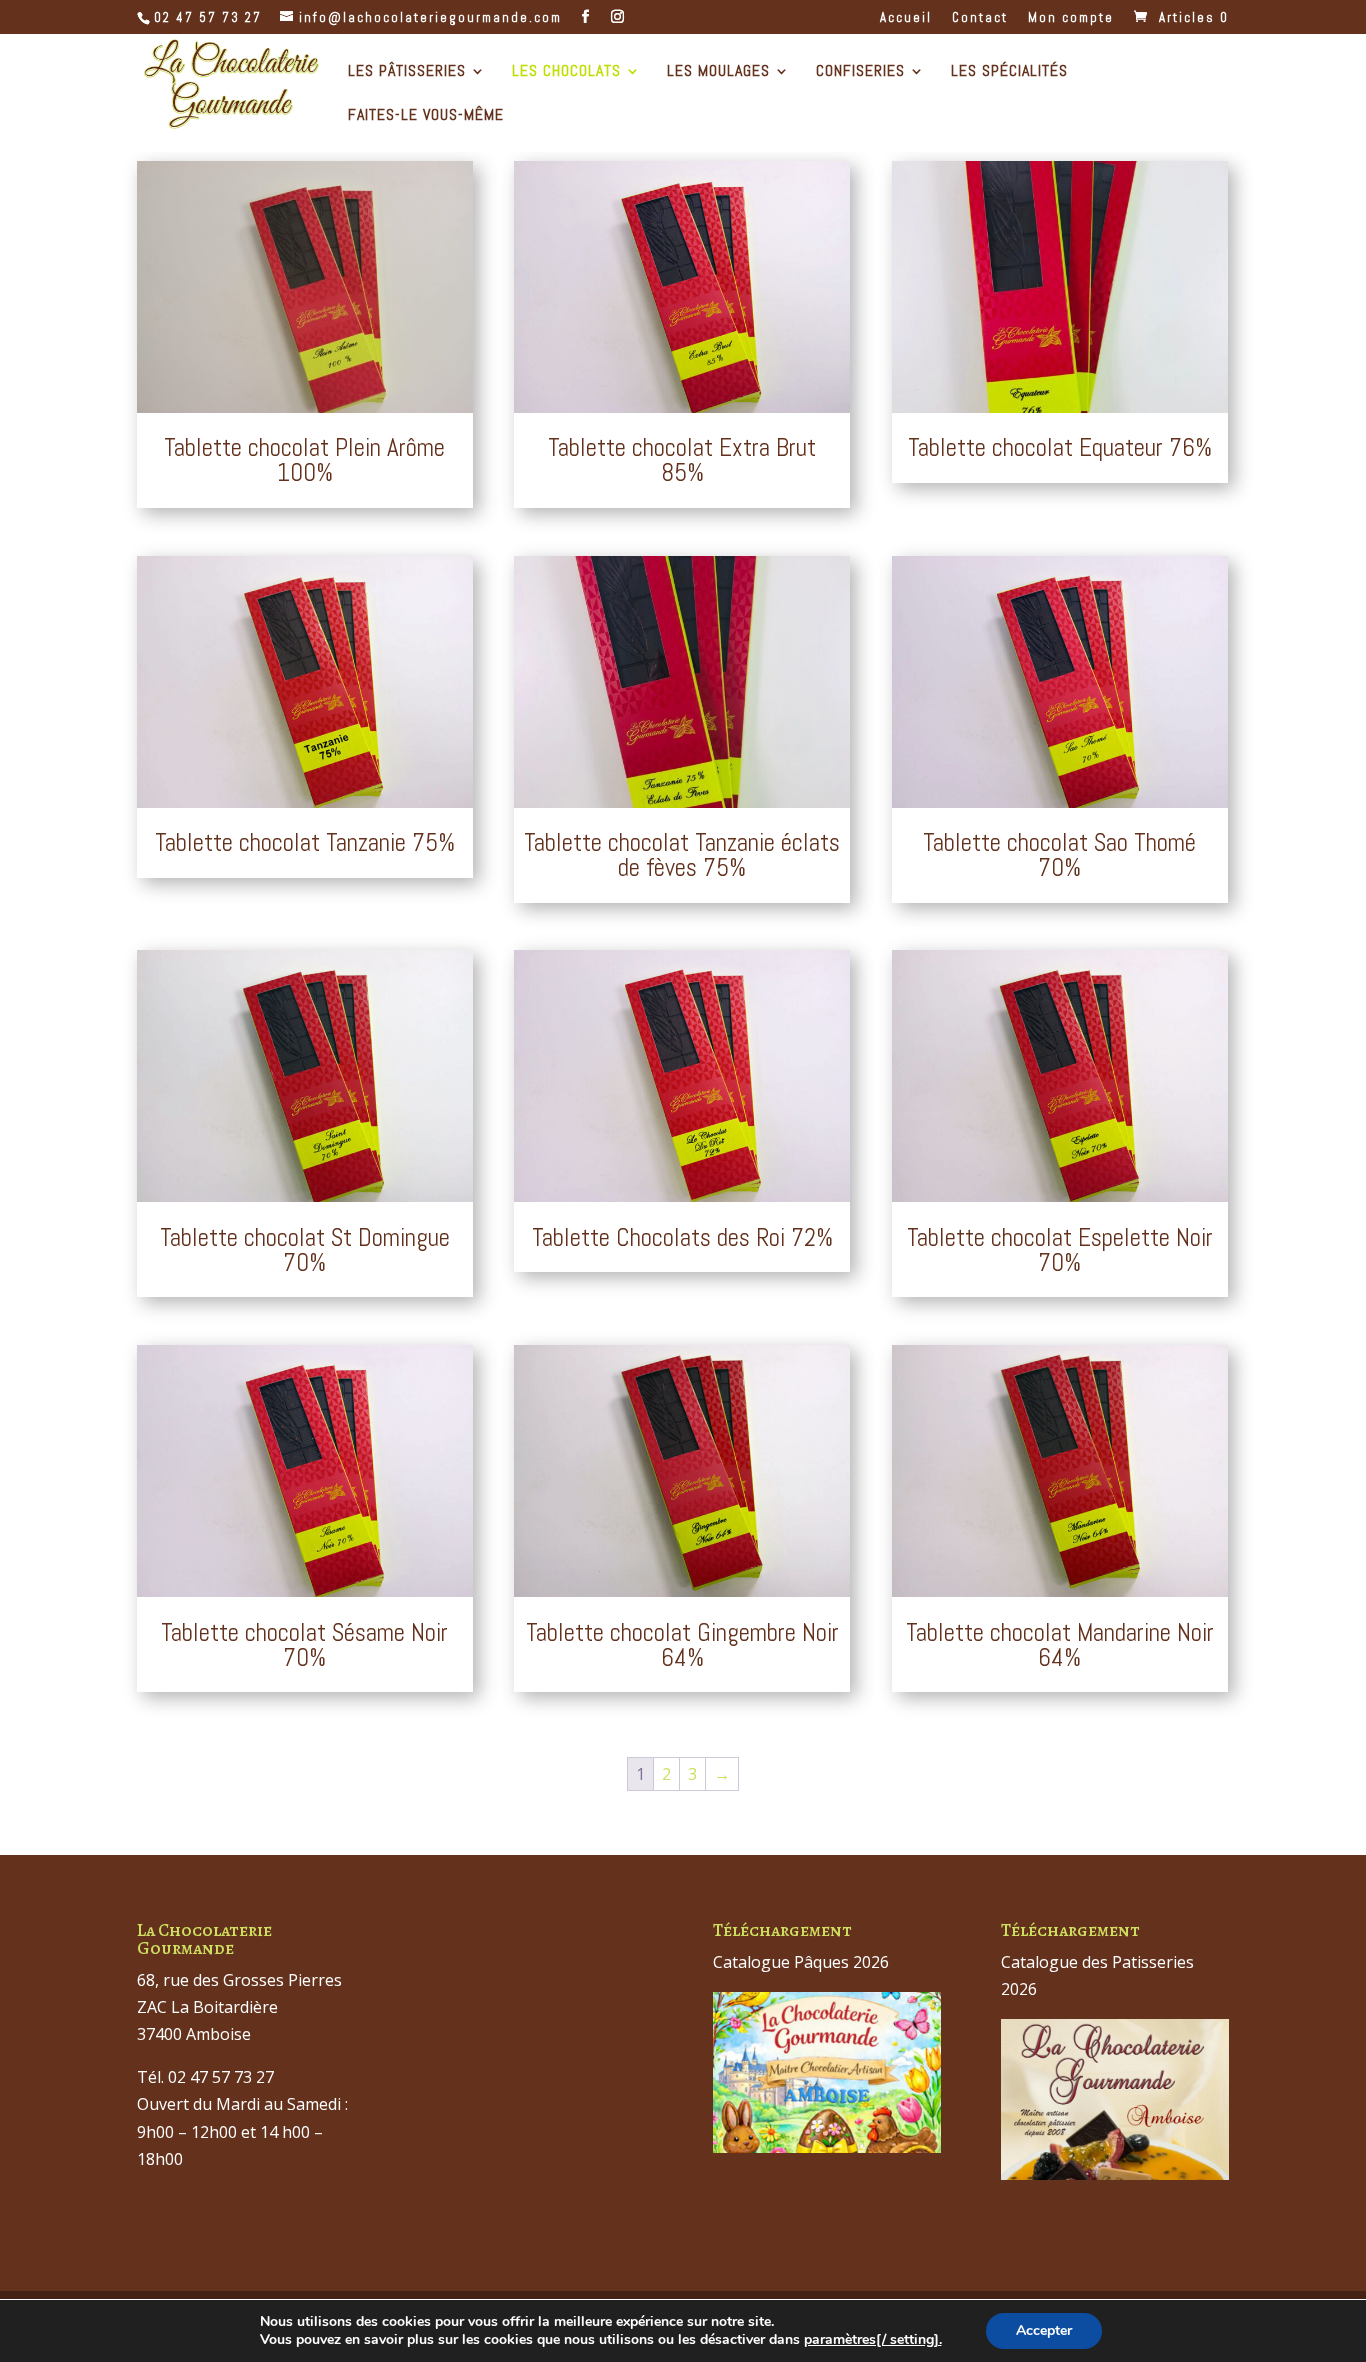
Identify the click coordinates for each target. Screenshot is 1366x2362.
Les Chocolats (566, 72)
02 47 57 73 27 (208, 17)
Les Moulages (718, 72)
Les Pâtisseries (407, 72)
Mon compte (1071, 18)
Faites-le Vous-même (426, 116)
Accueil (906, 18)
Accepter (1044, 2330)
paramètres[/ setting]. (873, 2340)
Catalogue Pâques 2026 (801, 1962)
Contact (980, 18)
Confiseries (860, 72)
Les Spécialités (1009, 72)
